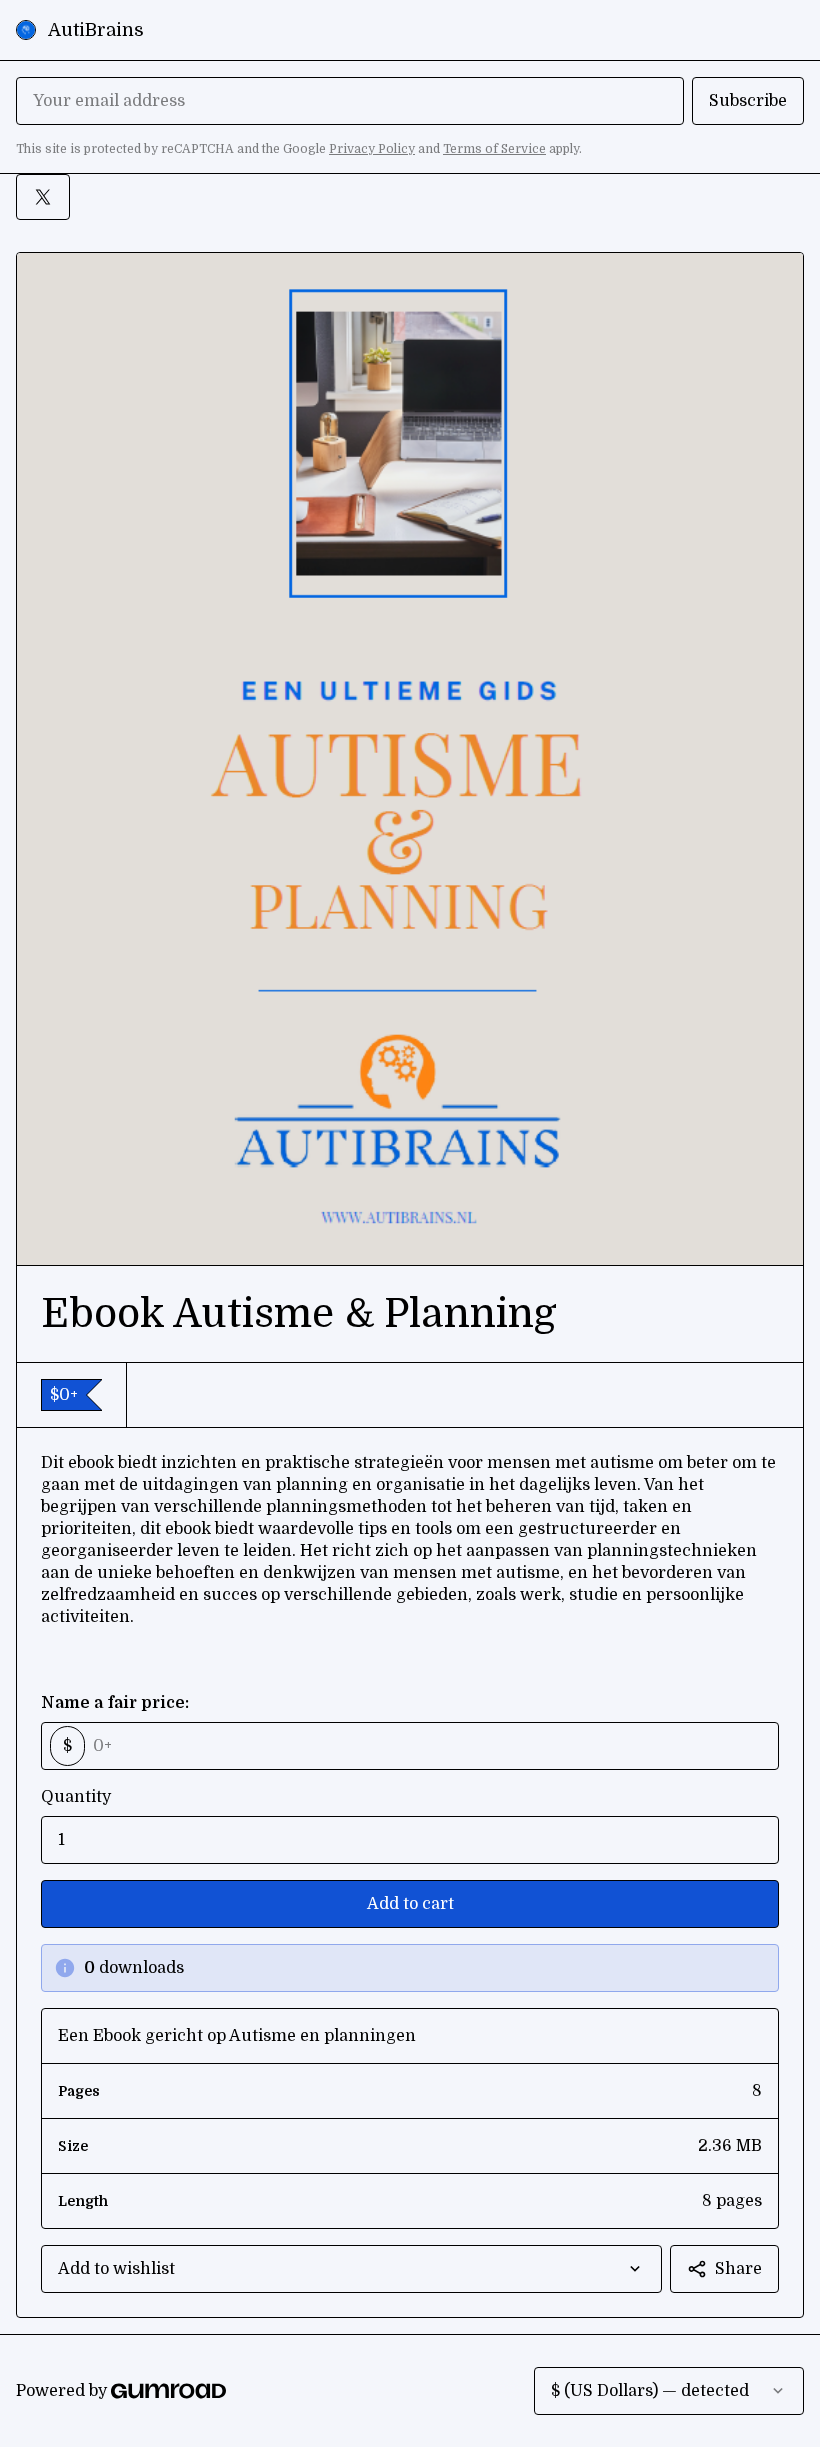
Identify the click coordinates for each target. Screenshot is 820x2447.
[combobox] (351, 2269)
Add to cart (410, 1904)
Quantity (76, 1797)
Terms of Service (494, 149)
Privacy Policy (372, 149)
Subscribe (748, 101)
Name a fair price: (115, 1703)
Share (738, 2269)
